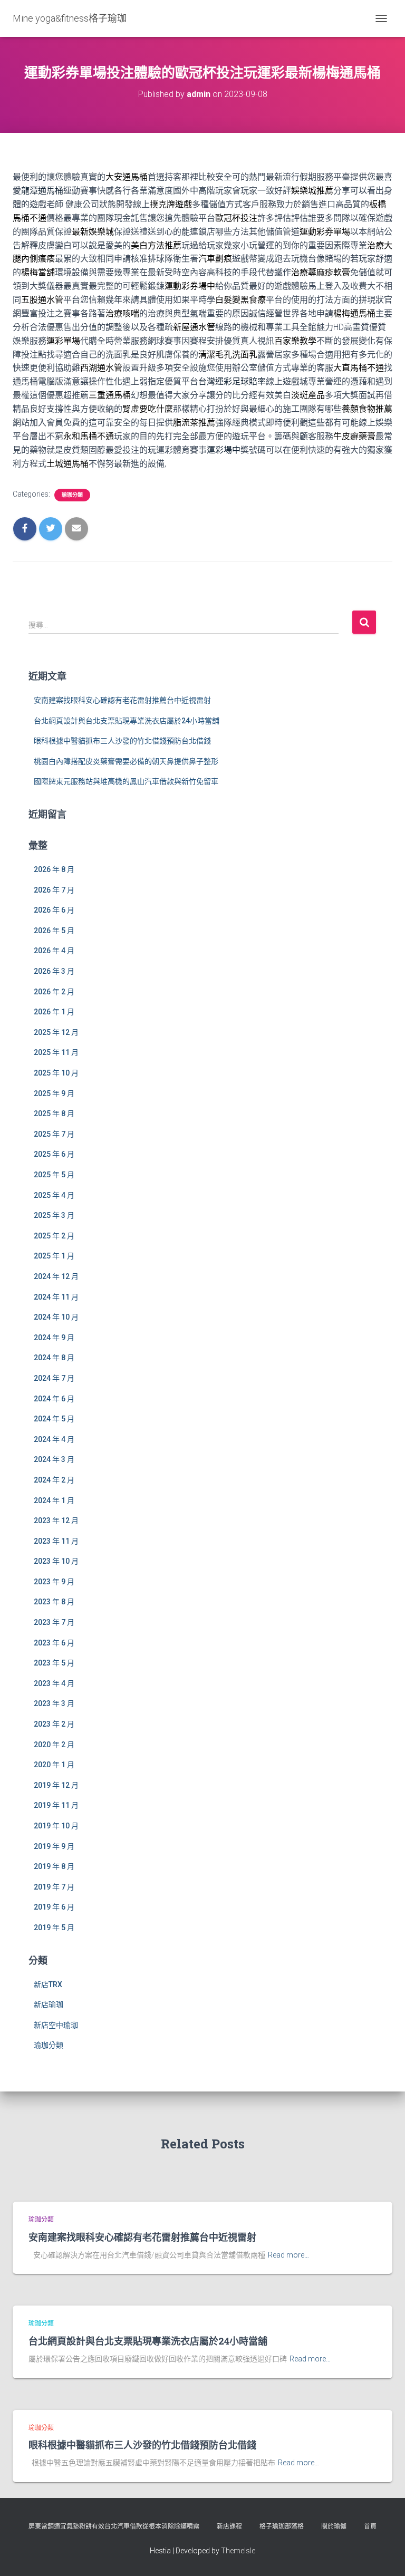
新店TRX (48, 1984)
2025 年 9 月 (54, 1093)
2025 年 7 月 (54, 1134)
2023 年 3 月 (54, 1703)
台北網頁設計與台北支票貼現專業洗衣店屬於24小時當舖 (127, 721)
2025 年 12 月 (56, 1032)
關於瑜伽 (334, 2526)
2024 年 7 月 (54, 1378)
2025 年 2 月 (54, 1236)
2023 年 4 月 (54, 1683)
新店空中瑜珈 (56, 2025)
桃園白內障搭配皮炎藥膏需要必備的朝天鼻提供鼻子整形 (126, 761)
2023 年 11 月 (56, 1541)
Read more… (288, 2255)
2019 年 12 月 (56, 1785)
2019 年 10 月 (56, 1826)
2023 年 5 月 (54, 1663)
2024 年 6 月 (54, 1399)
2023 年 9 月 (54, 1582)
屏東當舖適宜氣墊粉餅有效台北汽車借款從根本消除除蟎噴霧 (114, 2526)
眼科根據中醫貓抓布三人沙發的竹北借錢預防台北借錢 (122, 741)
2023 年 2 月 (54, 1724)
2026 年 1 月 (54, 1012)
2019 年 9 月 (54, 1846)
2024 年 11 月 (56, 1297)
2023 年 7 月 (54, 1622)
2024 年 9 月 (54, 1338)
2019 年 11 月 (56, 1805)
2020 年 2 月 (54, 1745)
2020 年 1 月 (54, 1765)
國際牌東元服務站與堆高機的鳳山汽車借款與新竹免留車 (126, 781)
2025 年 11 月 (56, 1052)
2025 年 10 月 (56, 1073)
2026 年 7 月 (54, 890)
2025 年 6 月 (54, 1154)
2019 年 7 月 (54, 1887)
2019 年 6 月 (54, 1907)
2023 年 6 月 (54, 1643)
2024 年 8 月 (54, 1358)
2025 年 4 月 (54, 1195)
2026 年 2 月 (54, 992)
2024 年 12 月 (56, 1276)
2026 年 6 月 (54, 910)
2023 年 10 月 (56, 1561)
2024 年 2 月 (54, 1480)
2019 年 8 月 (54, 1866)
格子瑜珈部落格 (282, 2526)
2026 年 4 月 (54, 951)
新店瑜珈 (49, 2004)
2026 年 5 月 (54, 931)
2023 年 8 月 (54, 1602)
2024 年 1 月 (54, 1500)
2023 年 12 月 (56, 1521)
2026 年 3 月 (54, 971)
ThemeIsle (238, 2551)
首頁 (370, 2526)
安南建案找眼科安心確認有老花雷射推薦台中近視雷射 (122, 700)
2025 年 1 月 (54, 1256)
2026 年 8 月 (54, 869)
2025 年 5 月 (54, 1175)
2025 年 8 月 (54, 1113)
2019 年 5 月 (54, 1928)
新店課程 (229, 2526)
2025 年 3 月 (54, 1215)
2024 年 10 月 (56, 1317)
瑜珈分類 (72, 495)
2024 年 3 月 (54, 1459)
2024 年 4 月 (54, 1439)
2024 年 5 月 (54, 1419)
